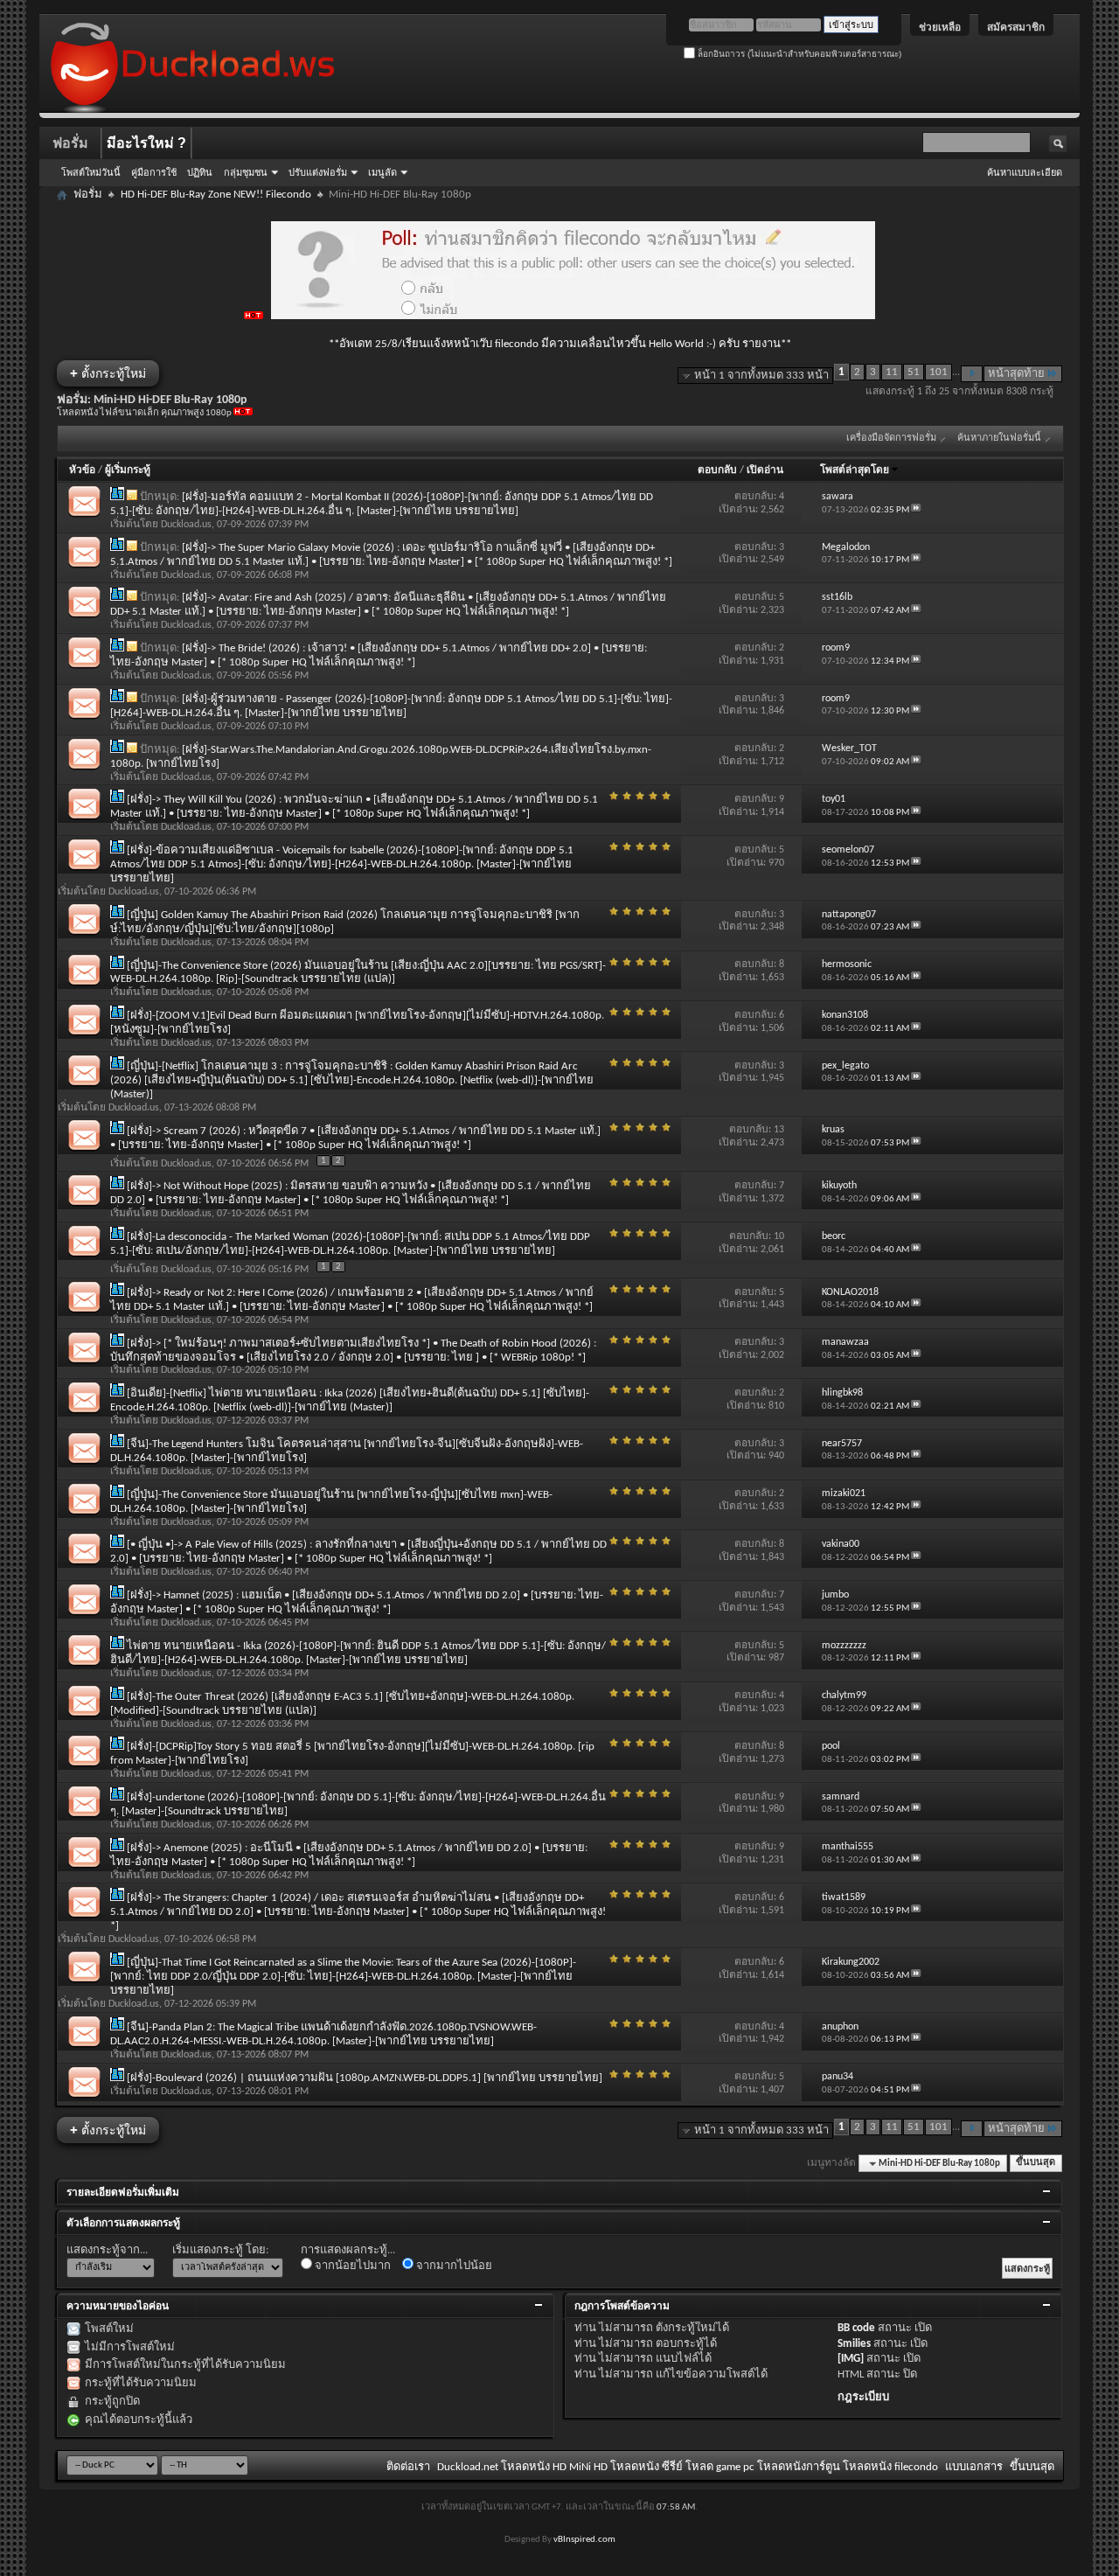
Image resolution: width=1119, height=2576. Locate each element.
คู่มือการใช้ (154, 172)
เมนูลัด (382, 172)
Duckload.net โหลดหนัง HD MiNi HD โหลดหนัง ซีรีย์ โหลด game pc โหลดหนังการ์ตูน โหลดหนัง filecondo (688, 2467)
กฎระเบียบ (863, 2397)
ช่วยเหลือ (940, 27)
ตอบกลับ (717, 470)
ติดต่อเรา (408, 2467)
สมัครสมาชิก (1016, 27)
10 (779, 1236)
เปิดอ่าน (765, 470)
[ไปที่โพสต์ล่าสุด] (916, 510)
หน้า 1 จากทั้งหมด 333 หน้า (761, 376)
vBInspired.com (584, 2540)
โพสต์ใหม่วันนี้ (91, 172)
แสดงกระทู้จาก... (107, 2250)
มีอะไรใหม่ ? (146, 143)
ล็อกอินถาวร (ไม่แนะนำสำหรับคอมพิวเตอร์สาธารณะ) (798, 54)
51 (914, 372)
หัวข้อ (82, 470)
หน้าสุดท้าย (1016, 374)
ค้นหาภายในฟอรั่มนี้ (999, 439)
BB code (856, 2328)
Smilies (854, 2344)
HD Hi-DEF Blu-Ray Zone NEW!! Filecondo (216, 195)
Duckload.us (186, 525)
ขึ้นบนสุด (1036, 2164)
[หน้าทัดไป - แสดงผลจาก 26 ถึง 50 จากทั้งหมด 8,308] (972, 374)
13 (779, 1130)
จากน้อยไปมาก (351, 2266)
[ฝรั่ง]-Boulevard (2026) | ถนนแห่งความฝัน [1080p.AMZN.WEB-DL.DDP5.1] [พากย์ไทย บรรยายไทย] (365, 2078)
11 (892, 372)
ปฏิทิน (200, 172)
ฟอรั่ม (70, 143)
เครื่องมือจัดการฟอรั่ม (891, 439)
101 (938, 372)
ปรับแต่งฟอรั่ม (318, 172)
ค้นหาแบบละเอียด (1025, 172)
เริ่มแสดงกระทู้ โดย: (220, 2250)
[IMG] (851, 2359)
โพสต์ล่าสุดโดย (855, 470)
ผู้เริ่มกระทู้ (128, 470)
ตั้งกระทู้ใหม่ (108, 373)
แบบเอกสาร (974, 2467)
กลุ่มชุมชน (246, 172)
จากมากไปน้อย (453, 2266)
